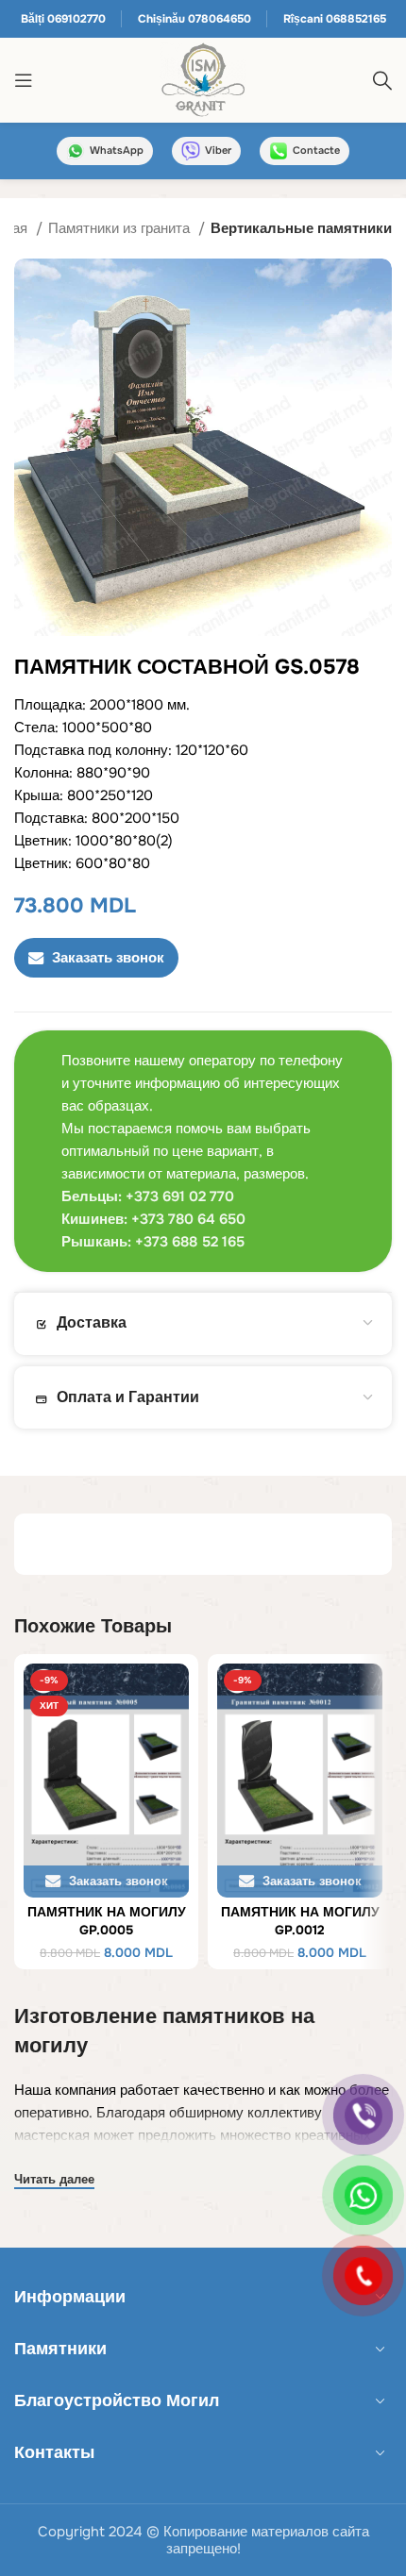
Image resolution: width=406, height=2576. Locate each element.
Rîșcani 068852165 (335, 19)
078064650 (220, 19)
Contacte (316, 150)
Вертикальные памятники (301, 228)
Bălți (33, 19)
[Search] (382, 80)
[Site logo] (203, 79)
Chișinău (161, 19)
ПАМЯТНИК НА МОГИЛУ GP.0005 (107, 1921)
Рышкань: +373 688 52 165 (153, 1242)
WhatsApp (117, 150)
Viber (218, 150)
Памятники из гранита (121, 228)
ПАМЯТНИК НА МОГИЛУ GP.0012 (300, 1921)
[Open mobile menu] (24, 80)
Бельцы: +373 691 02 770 (148, 1196)
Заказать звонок (108, 958)
